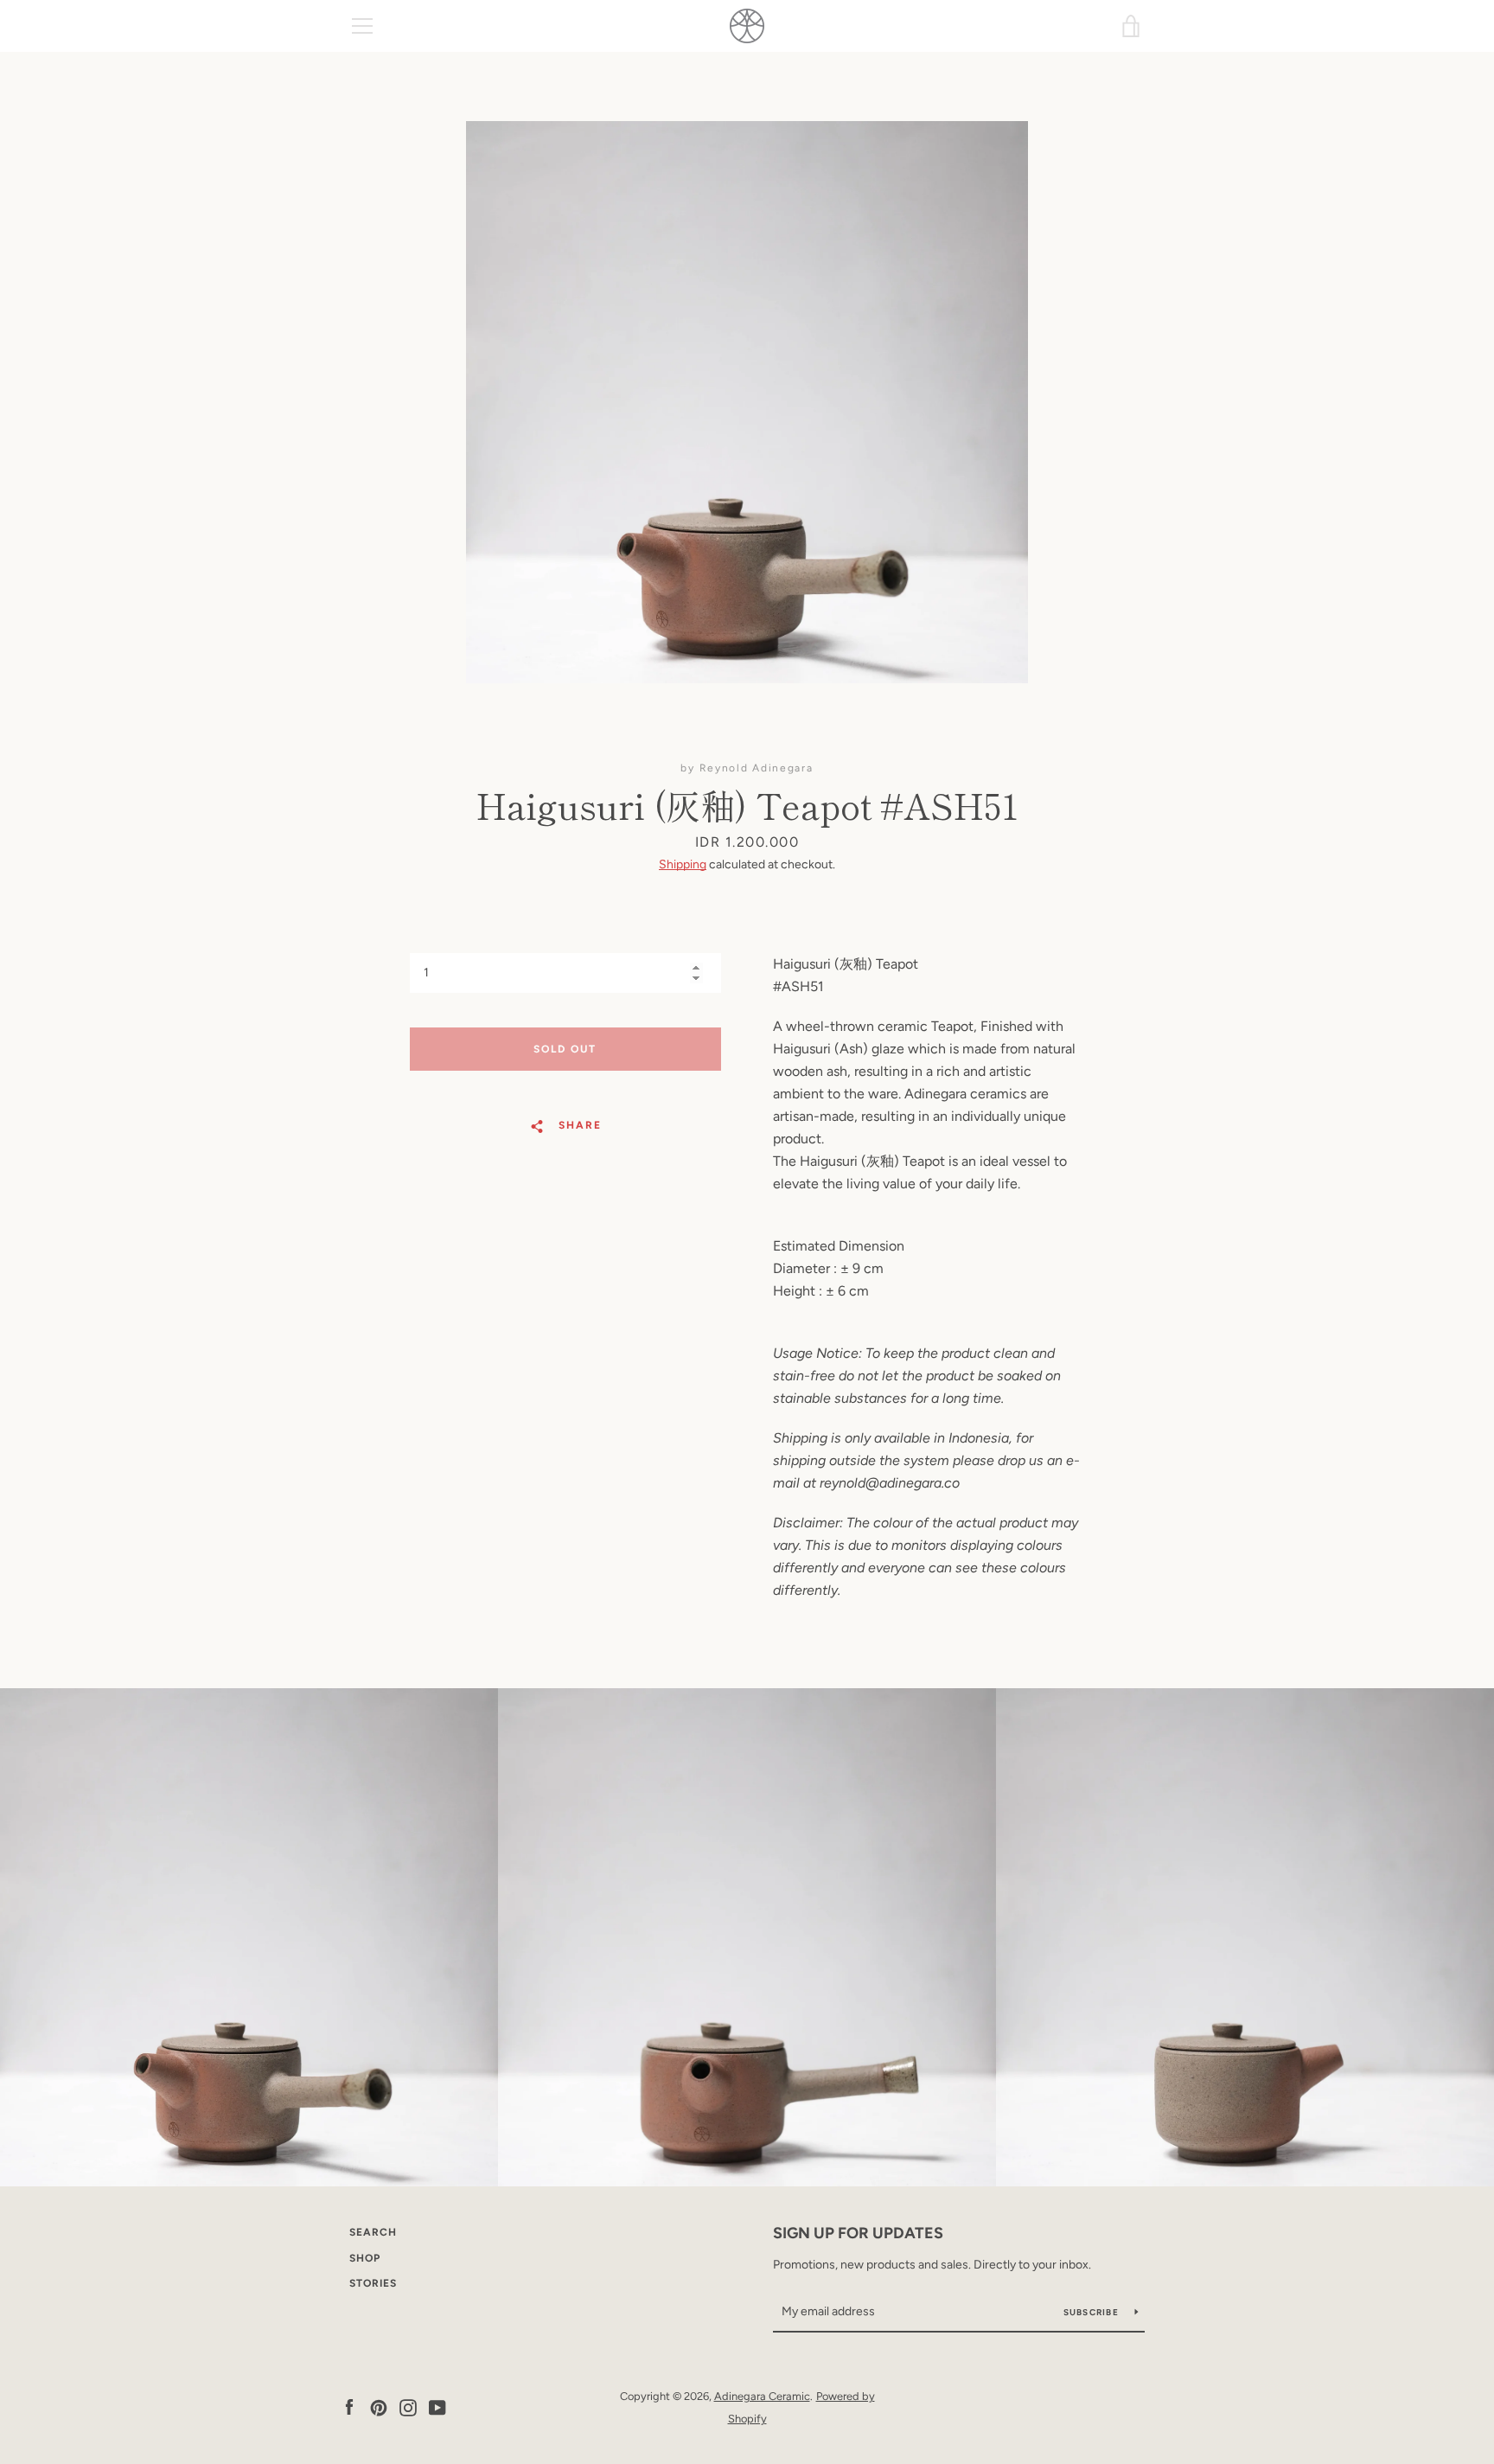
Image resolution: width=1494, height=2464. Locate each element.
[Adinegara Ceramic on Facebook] (349, 2406)
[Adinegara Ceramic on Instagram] (408, 2406)
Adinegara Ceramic (762, 2396)
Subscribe (1093, 2312)
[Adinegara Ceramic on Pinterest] (379, 2406)
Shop (365, 2258)
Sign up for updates (858, 2233)
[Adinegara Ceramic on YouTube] (437, 2406)
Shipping (683, 864)
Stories (373, 2283)
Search (373, 2232)
